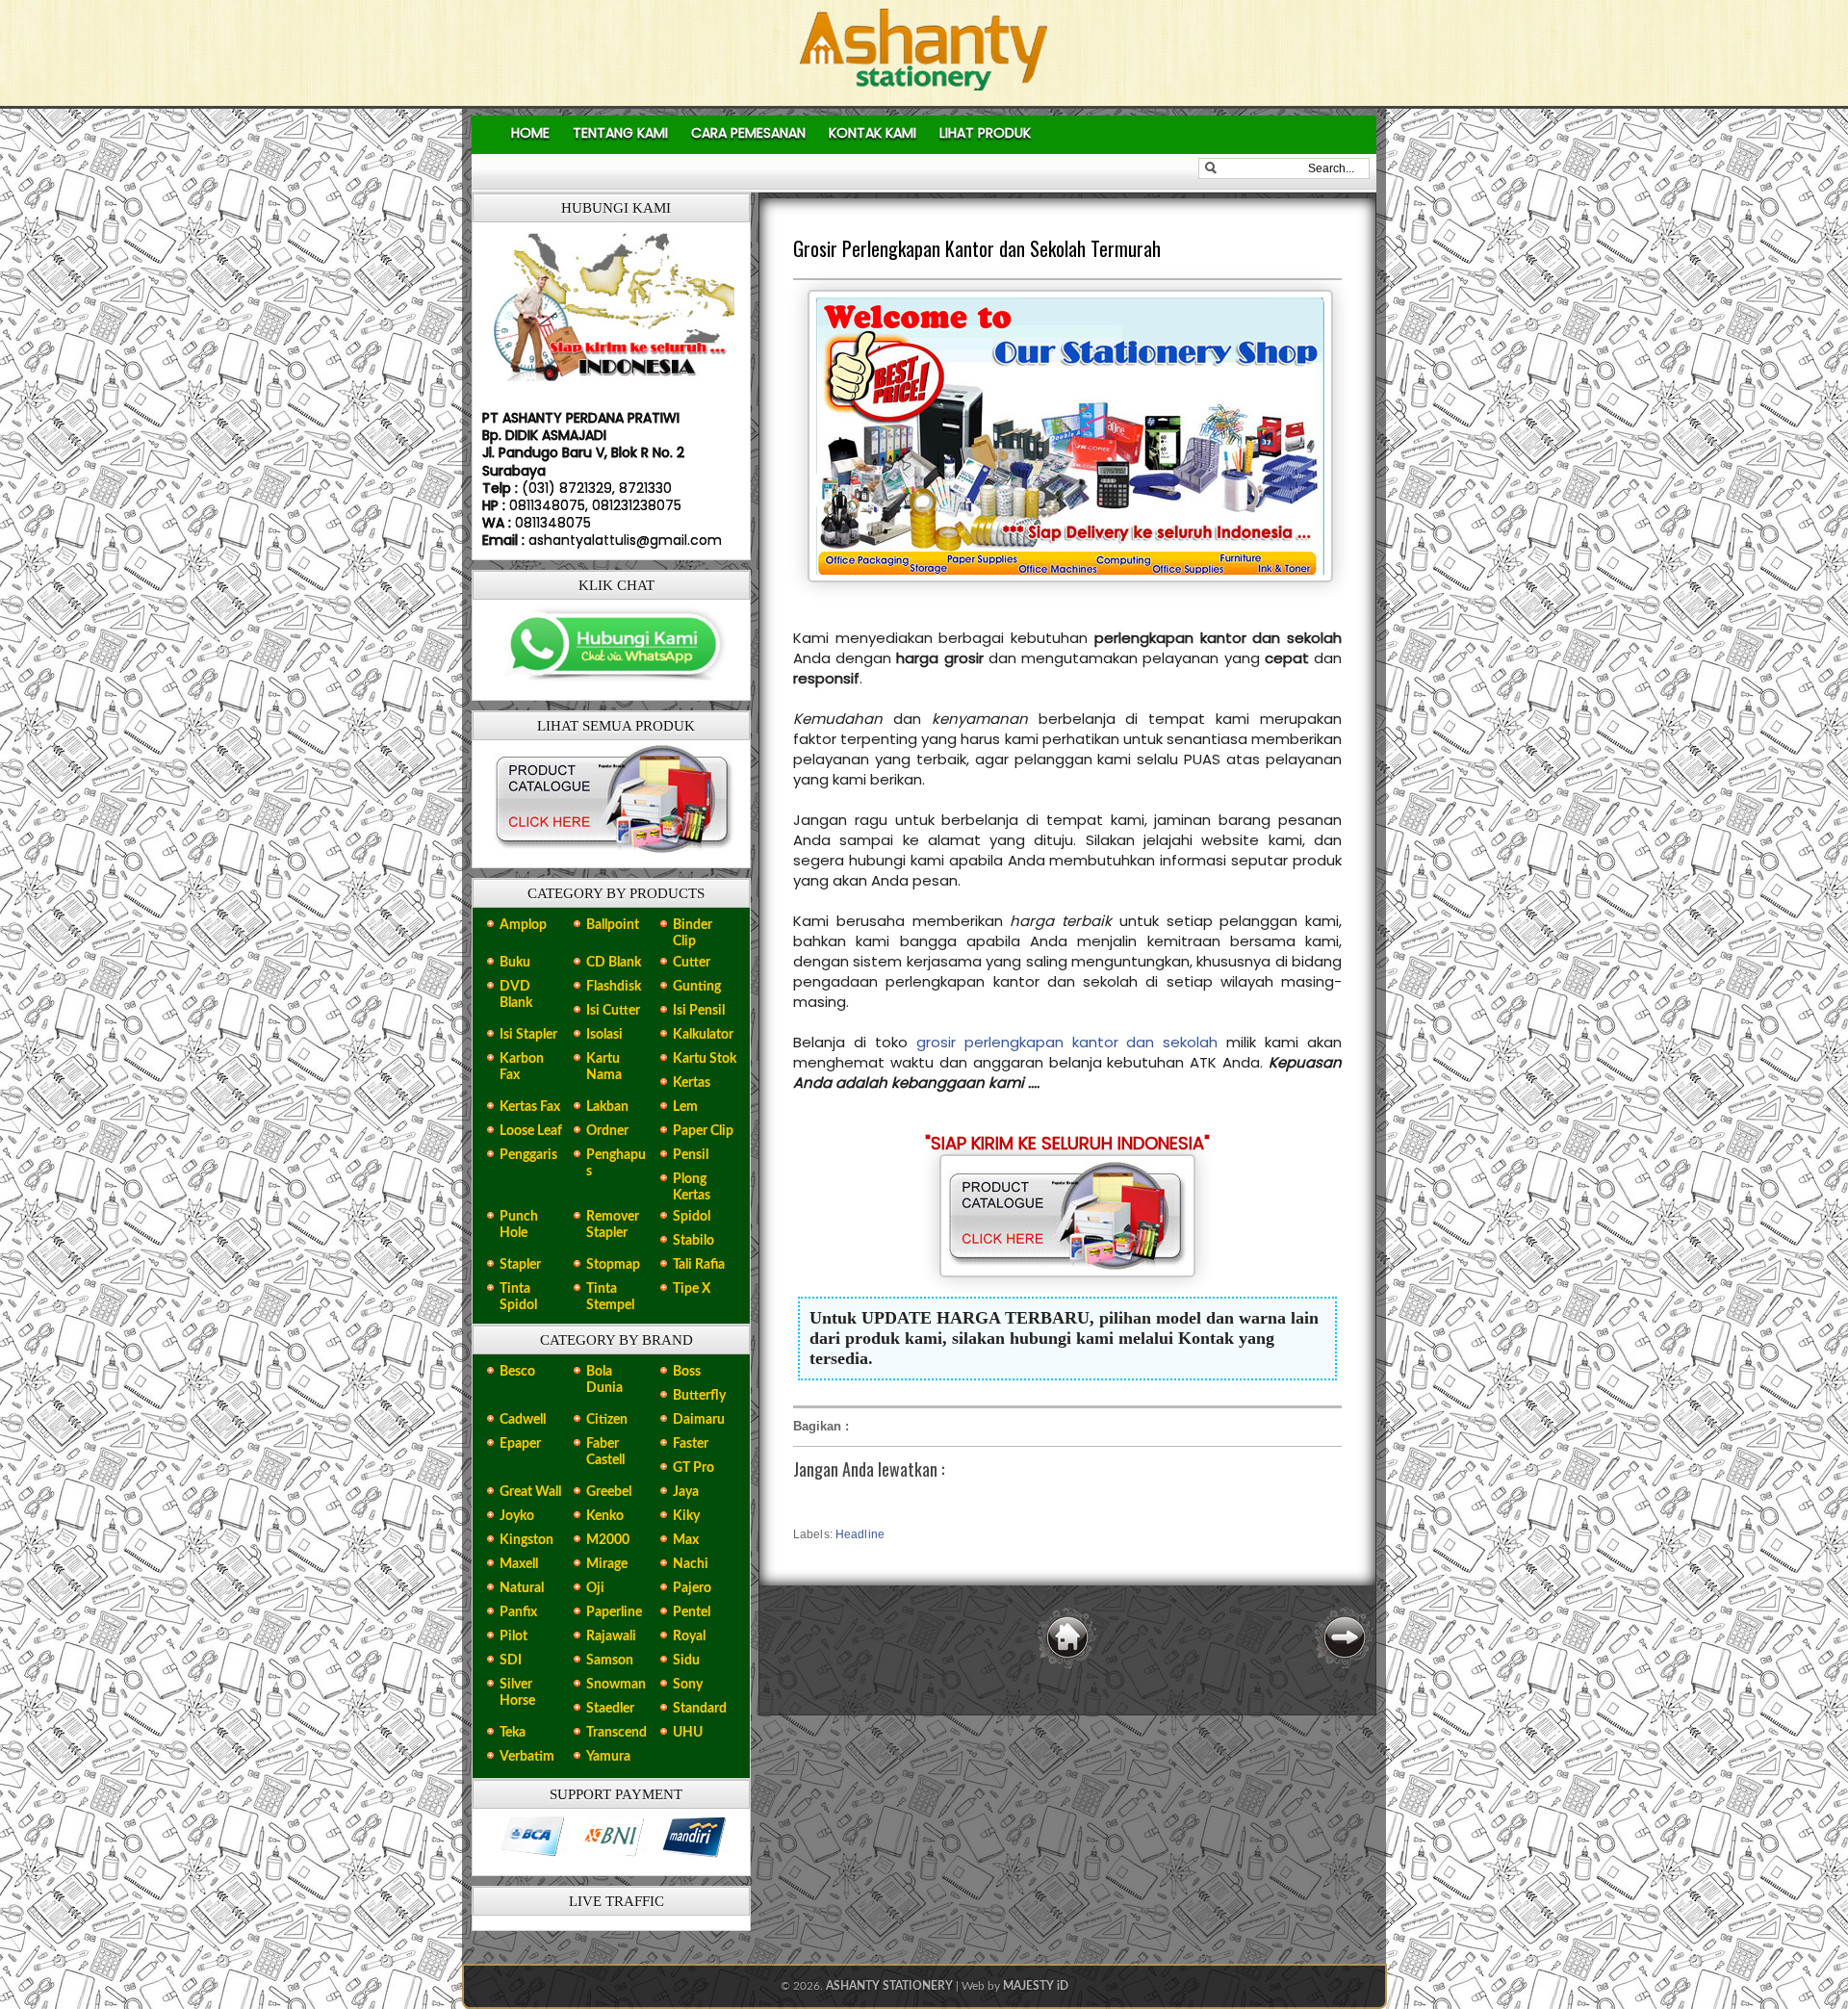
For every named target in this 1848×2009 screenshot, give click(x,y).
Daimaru (699, 1420)
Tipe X (692, 1289)
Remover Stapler (613, 1225)
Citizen (607, 1420)
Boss (687, 1372)
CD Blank (614, 963)
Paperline (614, 1612)
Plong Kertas (692, 1187)
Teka (513, 1733)
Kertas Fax (530, 1107)
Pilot (513, 1636)
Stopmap (613, 1265)
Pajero (692, 1588)
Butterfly (699, 1396)
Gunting (697, 987)
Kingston (526, 1540)
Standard (700, 1709)
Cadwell (523, 1420)
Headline (860, 1534)
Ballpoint (613, 925)
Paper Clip (703, 1131)
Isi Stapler (528, 1035)
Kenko (605, 1516)
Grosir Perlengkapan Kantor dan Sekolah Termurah (977, 248)
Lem (685, 1107)
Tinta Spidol (518, 1297)
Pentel (692, 1612)
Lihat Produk (985, 133)
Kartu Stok (705, 1059)
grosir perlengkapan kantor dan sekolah (1067, 1042)
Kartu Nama (604, 1067)
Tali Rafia (699, 1265)
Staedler (610, 1709)
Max (686, 1540)
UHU (688, 1733)
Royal (689, 1636)
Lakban (607, 1107)
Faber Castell (605, 1452)
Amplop (523, 925)
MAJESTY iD (1036, 1986)
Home (530, 133)
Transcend (616, 1733)
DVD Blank (516, 995)
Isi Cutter (613, 1011)
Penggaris (528, 1155)
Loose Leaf (531, 1131)
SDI (511, 1661)
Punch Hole (519, 1225)
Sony (688, 1685)
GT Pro (693, 1468)
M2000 (608, 1540)
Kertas (692, 1083)
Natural (522, 1588)
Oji (595, 1588)
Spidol (692, 1217)
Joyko (517, 1516)
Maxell (519, 1564)
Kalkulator (703, 1035)
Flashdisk (614, 987)
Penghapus (616, 1163)
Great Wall (530, 1492)
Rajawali (611, 1636)
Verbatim (527, 1757)
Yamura (608, 1757)
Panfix (518, 1612)
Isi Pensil (699, 1011)
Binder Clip (693, 933)
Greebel (609, 1492)
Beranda (1067, 1637)
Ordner (607, 1131)
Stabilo (693, 1241)
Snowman (616, 1685)
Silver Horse (517, 1693)
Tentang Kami (620, 133)
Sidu (686, 1661)
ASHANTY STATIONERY (889, 1986)
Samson (610, 1661)
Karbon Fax (522, 1067)
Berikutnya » (1345, 1637)
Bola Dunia (604, 1380)
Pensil (691, 1155)
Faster (691, 1444)
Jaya (686, 1492)
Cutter (692, 963)
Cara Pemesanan (748, 133)
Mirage (607, 1564)
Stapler (520, 1265)
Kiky (686, 1516)
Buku (515, 963)
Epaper (520, 1444)
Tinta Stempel (610, 1297)
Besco (517, 1372)
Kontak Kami (873, 133)
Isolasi (604, 1035)
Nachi (691, 1564)
